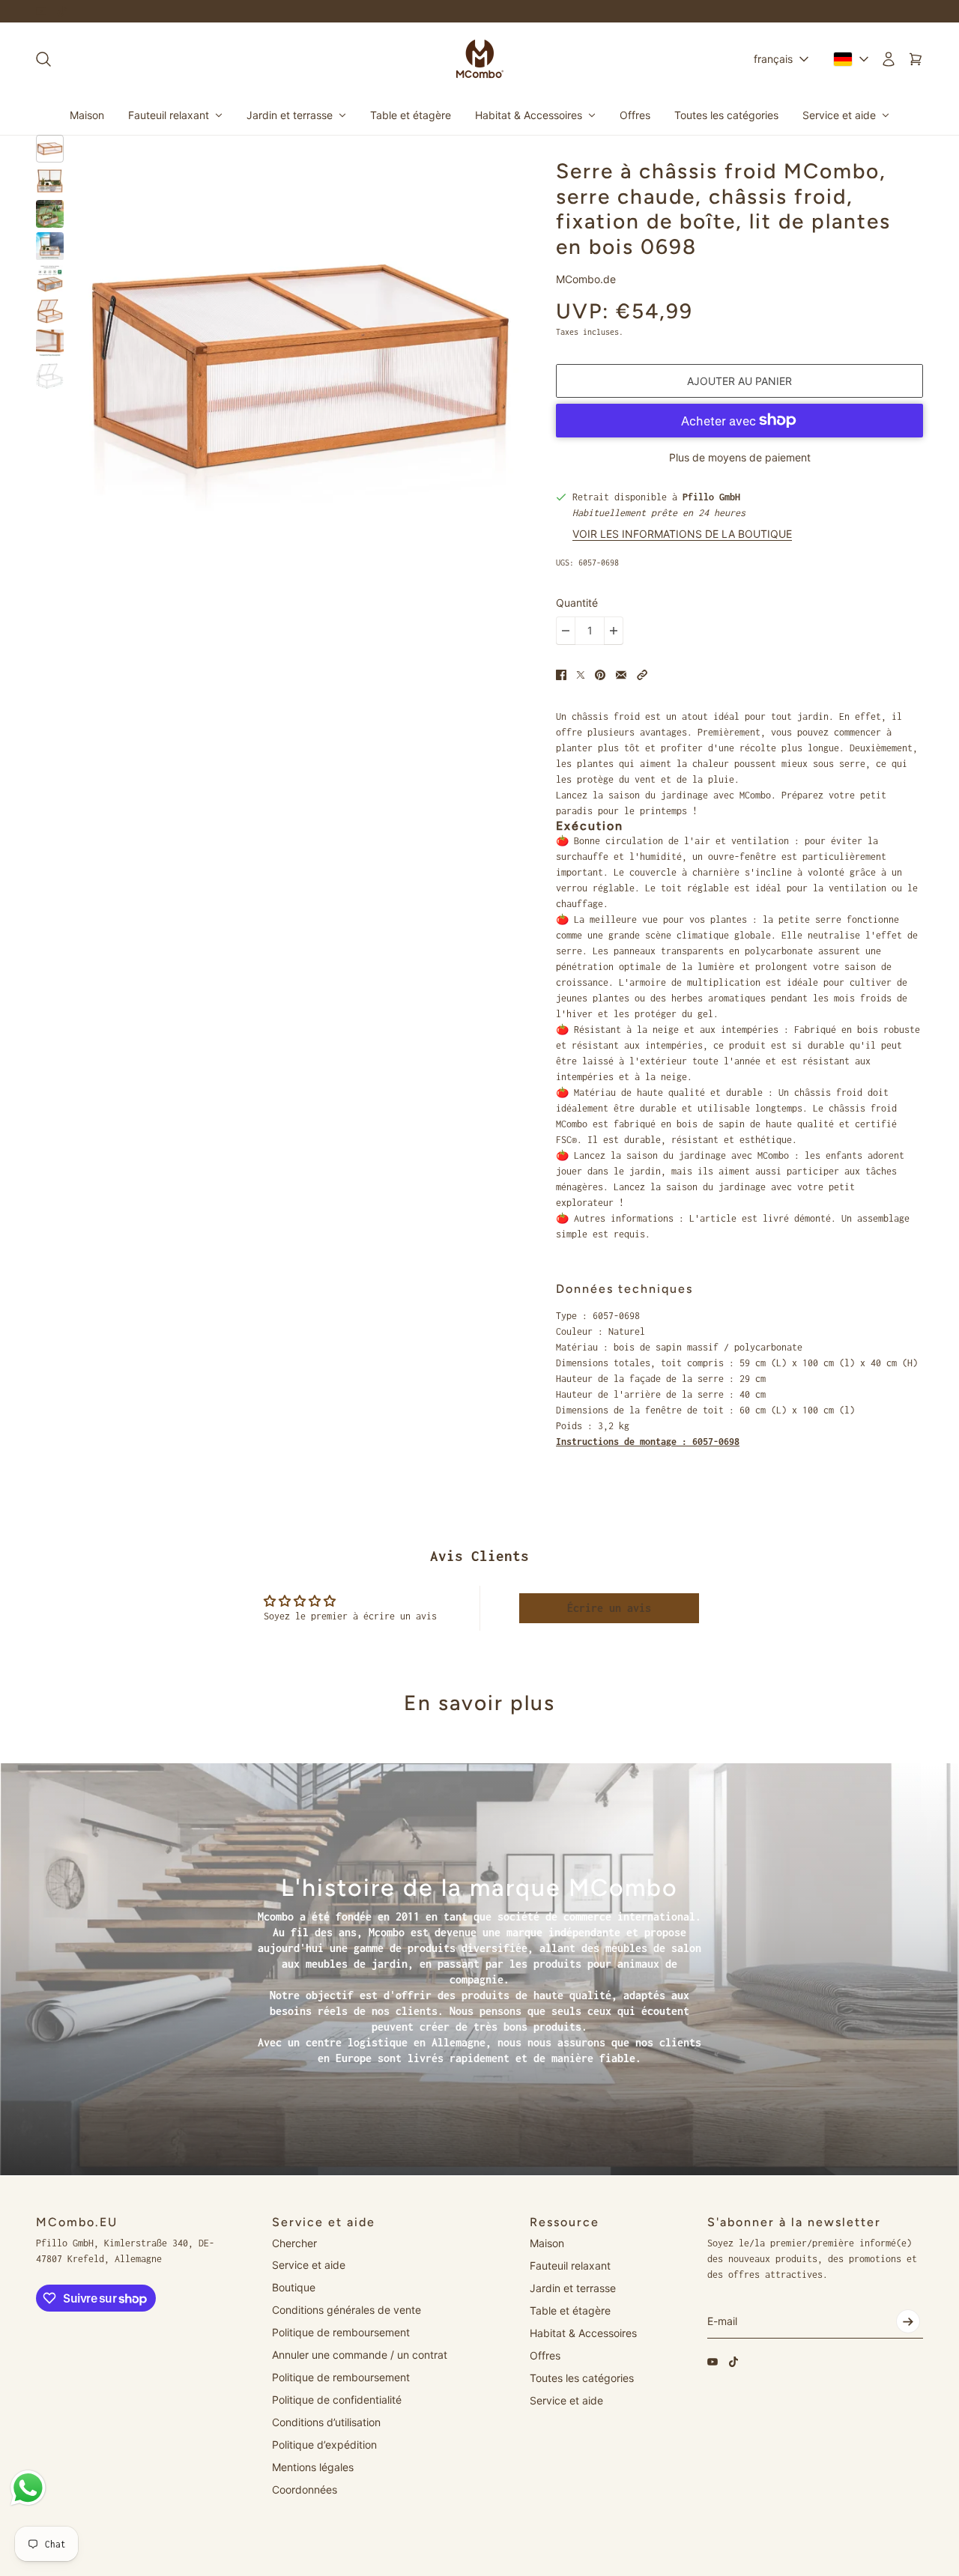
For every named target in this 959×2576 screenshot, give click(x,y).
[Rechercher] (43, 59)
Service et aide (309, 2265)
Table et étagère (570, 2310)
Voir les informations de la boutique (682, 534)
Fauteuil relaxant (570, 2266)
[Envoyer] (908, 2321)
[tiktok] (62, 11)
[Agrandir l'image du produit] (300, 367)
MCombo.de (586, 279)
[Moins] (566, 631)
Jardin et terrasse (573, 2288)
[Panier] (916, 59)
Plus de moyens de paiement (740, 457)
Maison (547, 2243)
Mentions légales (313, 2467)
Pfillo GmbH (711, 497)
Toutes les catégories (582, 2378)
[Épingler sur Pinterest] (600, 675)
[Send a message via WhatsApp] (28, 2488)
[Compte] (889, 59)
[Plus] (614, 631)
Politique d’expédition (324, 2445)
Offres (545, 2355)
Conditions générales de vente (347, 2310)
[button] (642, 675)
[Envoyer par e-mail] (621, 675)
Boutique (294, 2287)
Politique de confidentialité (337, 2400)
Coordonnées (305, 2489)
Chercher (294, 2243)
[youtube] (41, 11)
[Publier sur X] (581, 675)
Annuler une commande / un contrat (360, 2355)
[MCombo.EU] (480, 59)
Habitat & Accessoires (583, 2333)
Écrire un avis (609, 1608)
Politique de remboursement (341, 2332)
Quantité (577, 603)
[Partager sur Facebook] (561, 675)
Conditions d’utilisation (326, 2422)
